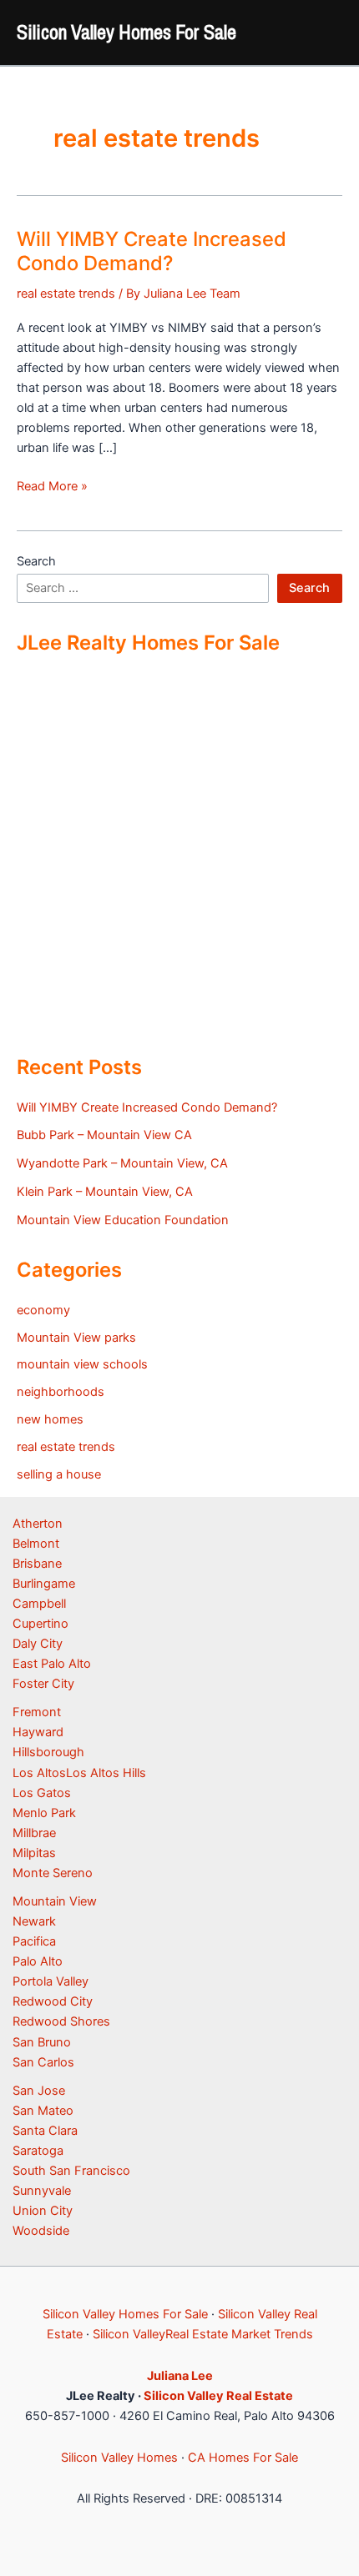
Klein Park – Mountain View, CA (105, 1192)
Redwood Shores (61, 2021)
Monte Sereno (53, 1873)
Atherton (38, 1524)
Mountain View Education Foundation (123, 1220)
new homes (50, 1419)
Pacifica (34, 1941)
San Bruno (42, 2042)
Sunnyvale (42, 2191)
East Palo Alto (52, 1664)
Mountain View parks (76, 1338)
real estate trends (66, 294)
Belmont (36, 1544)
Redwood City (53, 2001)
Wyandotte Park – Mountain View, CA (122, 1163)
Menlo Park (44, 1813)
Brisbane (37, 1564)
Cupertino (40, 1624)
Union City (43, 2211)
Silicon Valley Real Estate (218, 2396)
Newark (34, 1921)
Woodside (41, 2231)
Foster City (43, 1684)
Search (36, 561)
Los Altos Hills (106, 1773)
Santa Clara (45, 2131)
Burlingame (44, 1584)
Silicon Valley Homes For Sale (126, 32)
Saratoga (38, 2151)
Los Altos (39, 1773)
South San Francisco (71, 2171)
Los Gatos (42, 1793)
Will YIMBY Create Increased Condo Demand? (152, 251)
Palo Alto (38, 1961)
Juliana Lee (180, 2376)
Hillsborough (48, 1752)
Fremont (37, 1712)
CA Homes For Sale (243, 2458)
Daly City (38, 1644)
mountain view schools (82, 1364)
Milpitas (34, 1853)
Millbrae (34, 1833)
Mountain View (55, 1901)
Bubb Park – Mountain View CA (104, 1135)
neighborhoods (61, 1392)
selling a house (59, 1474)
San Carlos (43, 2062)
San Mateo (43, 2111)
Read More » (52, 487)
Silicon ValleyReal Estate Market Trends (203, 2334)
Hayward (38, 1732)
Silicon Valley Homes (119, 2458)
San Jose (39, 2091)
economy (43, 1310)
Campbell (39, 1604)
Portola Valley (51, 1981)
